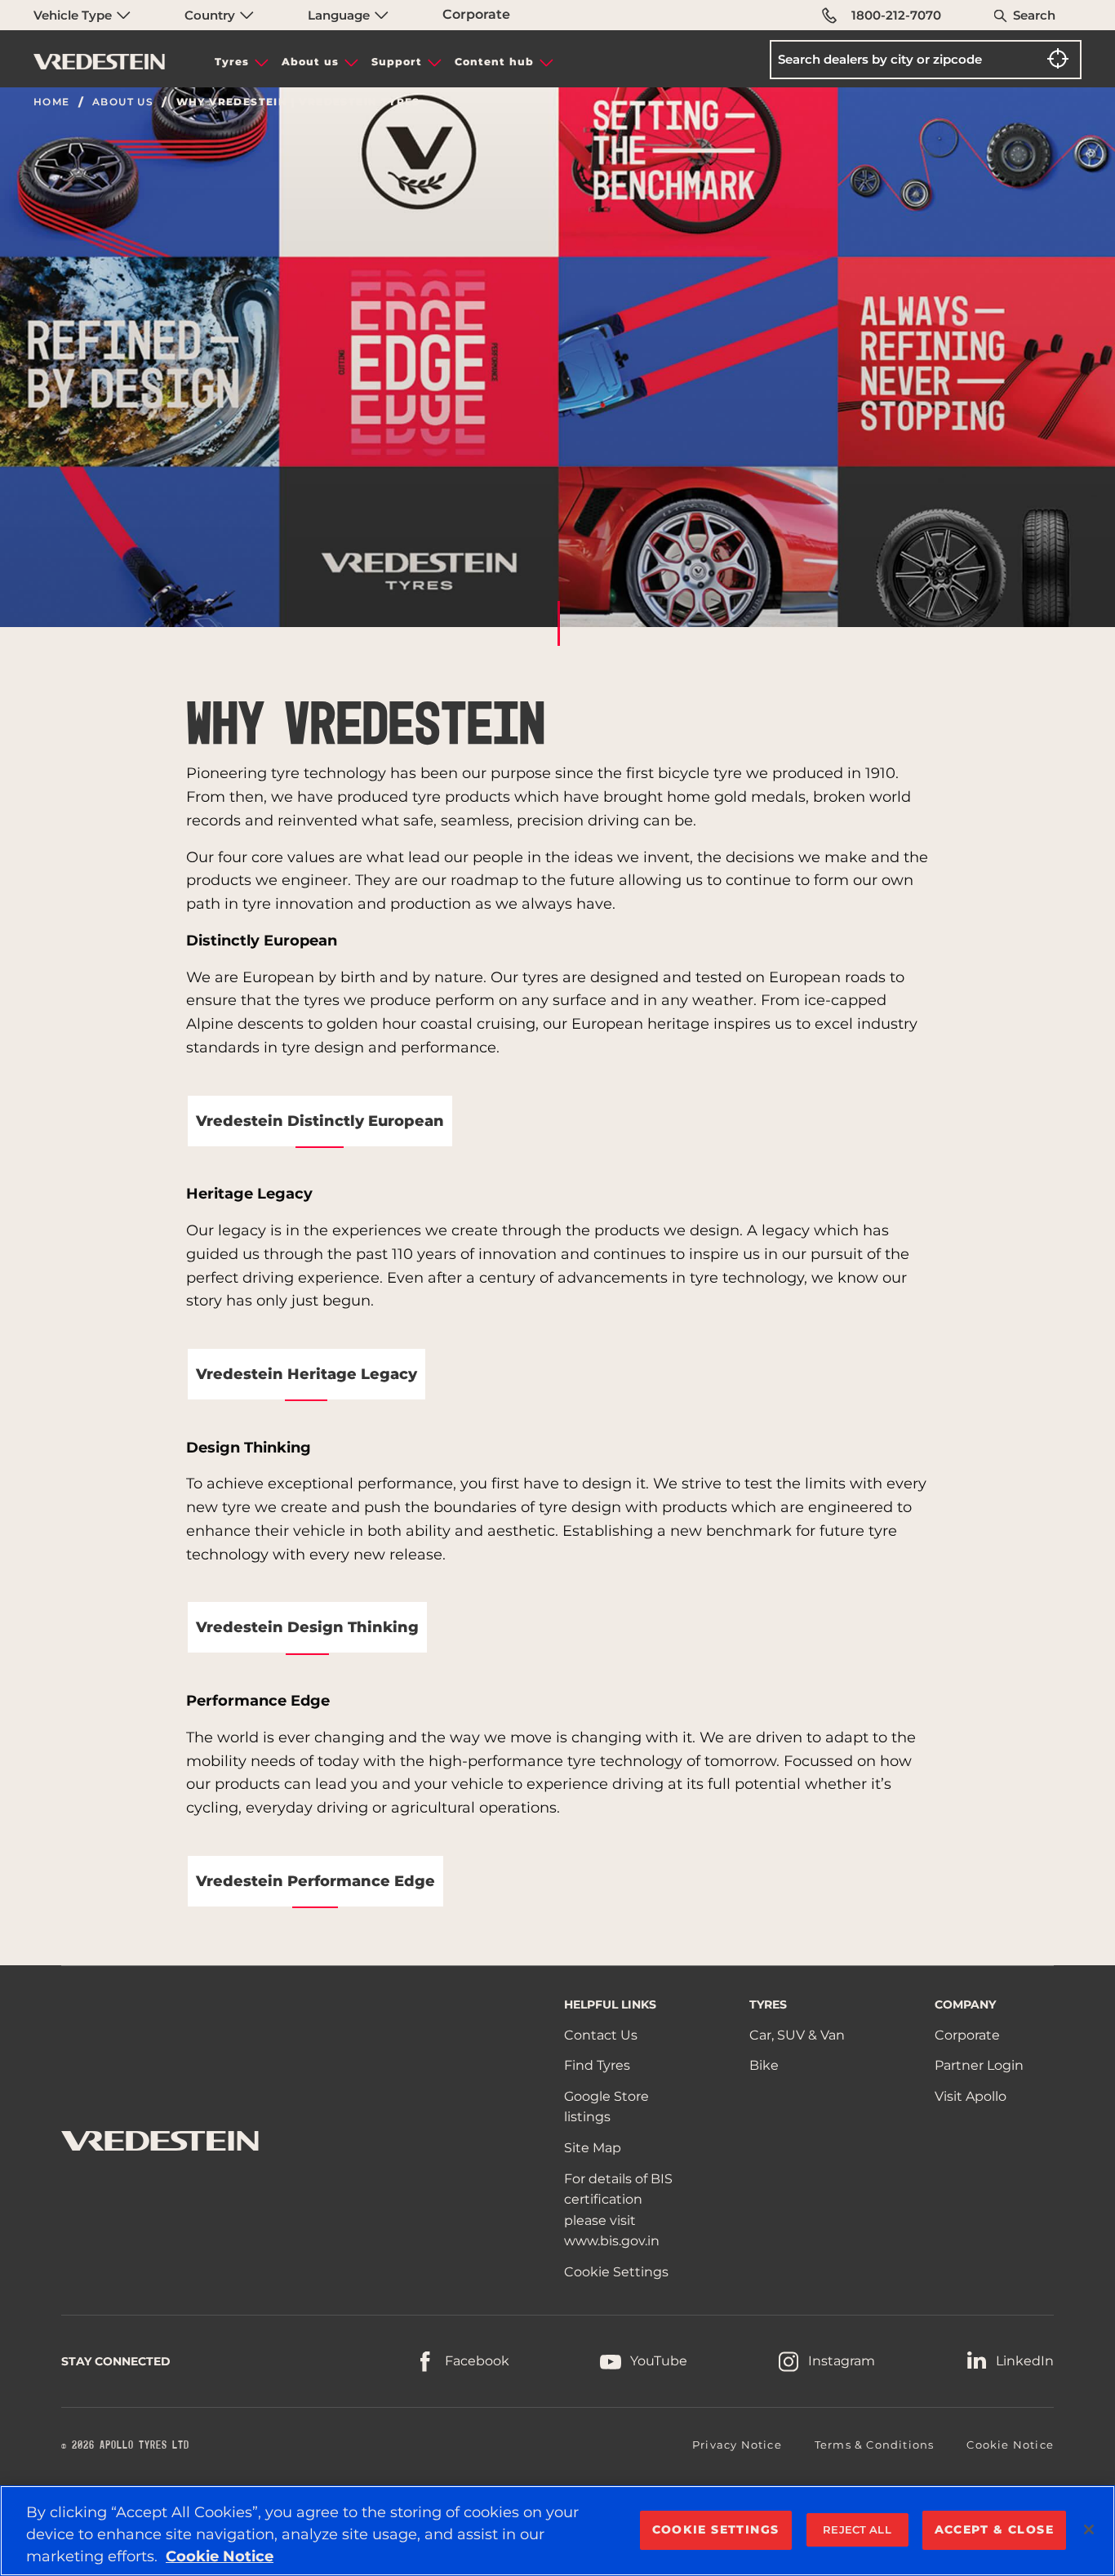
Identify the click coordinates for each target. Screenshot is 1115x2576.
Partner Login (979, 2065)
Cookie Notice (1010, 2445)
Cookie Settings (616, 2272)
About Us (123, 102)
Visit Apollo (971, 2096)
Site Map (593, 2148)
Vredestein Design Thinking (307, 1627)
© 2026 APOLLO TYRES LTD (125, 2445)
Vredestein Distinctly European (320, 1121)
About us (310, 62)
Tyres (232, 62)
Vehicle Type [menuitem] (74, 15)
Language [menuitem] (340, 15)
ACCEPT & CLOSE (995, 2529)
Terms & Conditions (875, 2445)
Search (1034, 15)
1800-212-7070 (896, 15)
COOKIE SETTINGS (716, 2529)
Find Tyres (597, 2065)
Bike (764, 2065)
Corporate (476, 14)
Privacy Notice (737, 2445)
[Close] (1089, 2529)
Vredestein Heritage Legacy (307, 1374)
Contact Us (601, 2035)
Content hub (494, 62)
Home (52, 102)
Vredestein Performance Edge (315, 1881)
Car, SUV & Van (797, 2035)
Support (397, 62)
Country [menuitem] (211, 15)
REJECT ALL (857, 2529)
